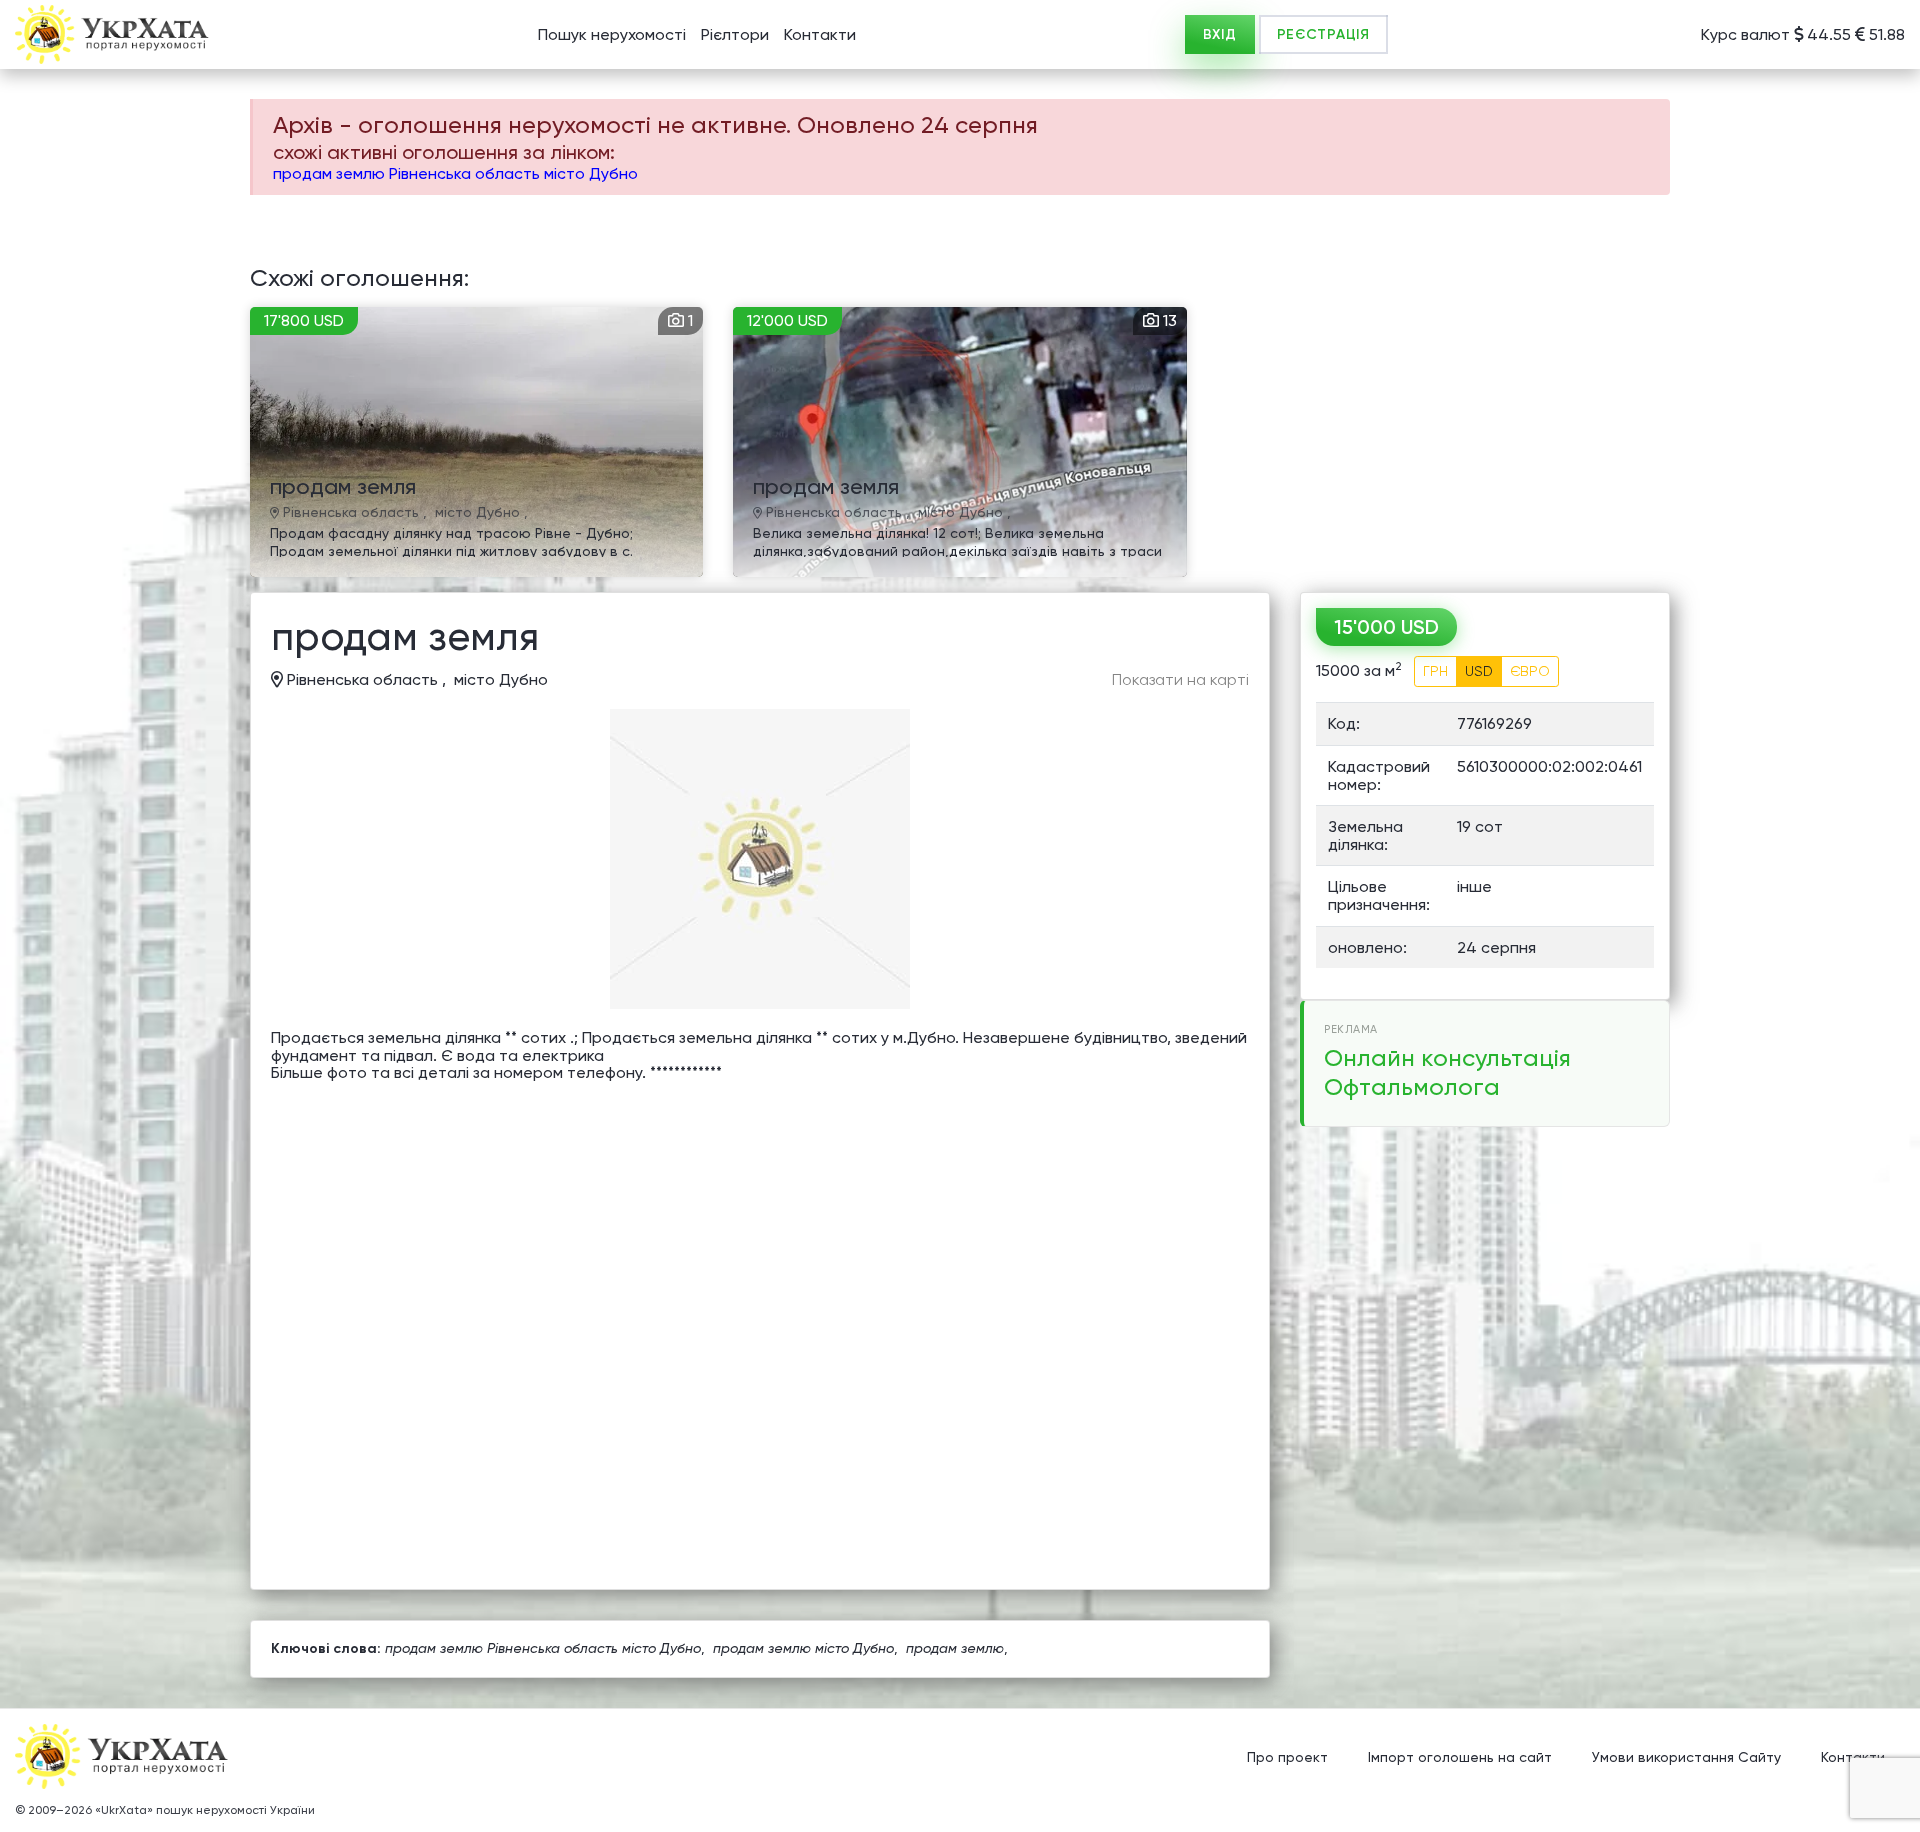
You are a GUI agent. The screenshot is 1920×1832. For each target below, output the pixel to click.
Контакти (820, 34)
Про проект (1287, 1757)
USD (1479, 671)
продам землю (955, 1648)
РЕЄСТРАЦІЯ (1323, 34)
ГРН (1435, 671)
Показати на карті (1180, 680)
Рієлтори (735, 34)
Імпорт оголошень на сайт (1460, 1757)
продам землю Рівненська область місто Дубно (455, 173)
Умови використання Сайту (1686, 1757)
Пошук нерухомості (612, 34)
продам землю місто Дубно (803, 1648)
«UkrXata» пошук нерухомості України (205, 1810)
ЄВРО (1530, 671)
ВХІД (1220, 34)
